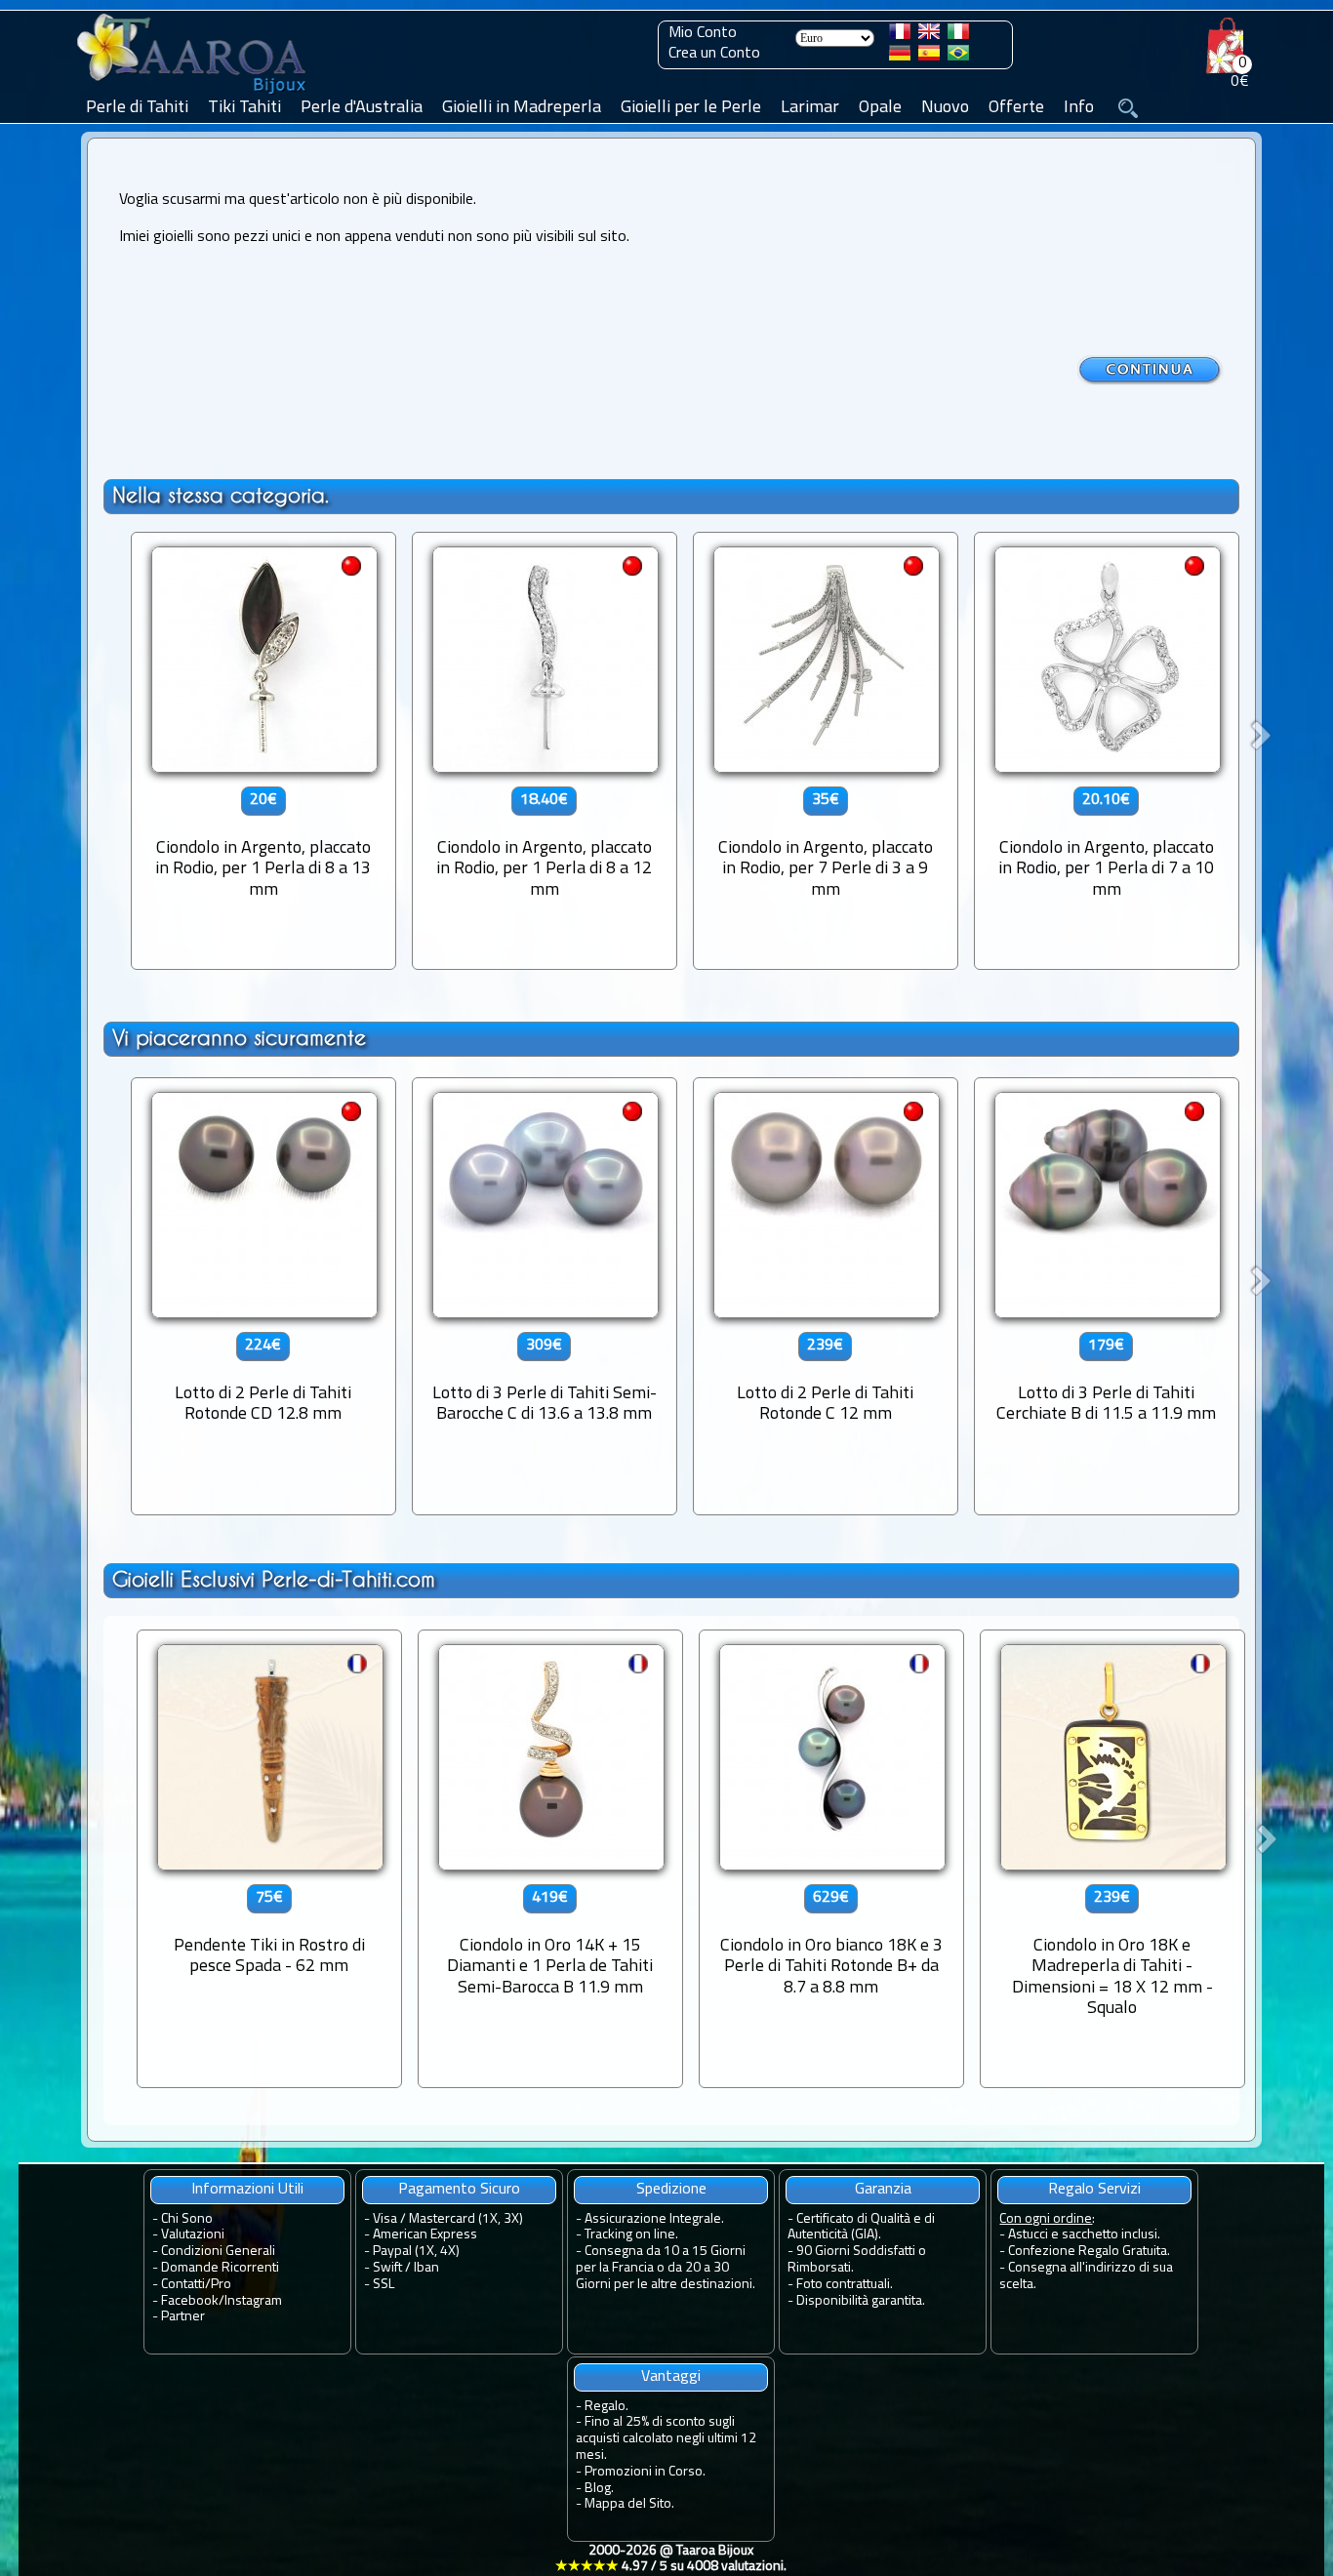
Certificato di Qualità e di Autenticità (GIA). (861, 2228)
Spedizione (671, 2190)
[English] (929, 35)
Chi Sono (187, 2219)
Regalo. (606, 2407)
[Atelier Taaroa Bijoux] (193, 95)
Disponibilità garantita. (861, 2301)
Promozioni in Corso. (645, 2472)
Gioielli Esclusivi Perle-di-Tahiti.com (274, 1579)
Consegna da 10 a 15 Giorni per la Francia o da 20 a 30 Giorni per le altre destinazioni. (666, 2268)
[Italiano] (958, 35)
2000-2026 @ (671, 2559)
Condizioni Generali (218, 2252)
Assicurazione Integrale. (654, 2219)
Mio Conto (703, 33)
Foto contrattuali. (845, 2285)
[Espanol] (929, 57)
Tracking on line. (631, 2235)
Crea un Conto (714, 54)
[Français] (900, 35)
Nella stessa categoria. (221, 495)
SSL (384, 2285)
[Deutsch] (900, 57)
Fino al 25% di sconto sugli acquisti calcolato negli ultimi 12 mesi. (666, 2439)
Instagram (253, 2301)
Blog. (599, 2489)
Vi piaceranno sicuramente (239, 1038)
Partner (183, 2317)
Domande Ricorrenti (220, 2268)
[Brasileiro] (958, 57)
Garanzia (883, 2190)
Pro (221, 2285)
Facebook (190, 2301)
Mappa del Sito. (629, 2504)
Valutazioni (193, 2235)
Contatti (183, 2285)
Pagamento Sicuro (459, 2190)
